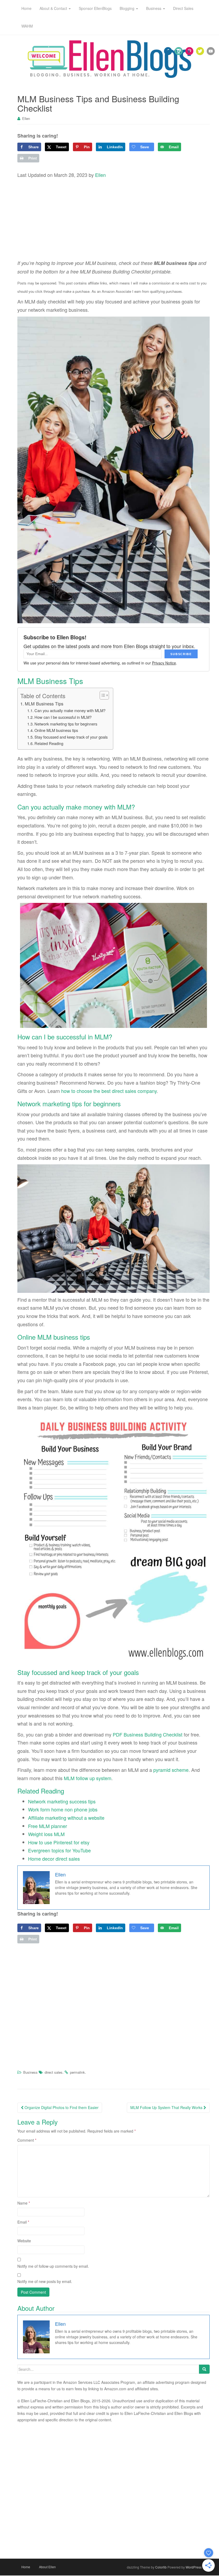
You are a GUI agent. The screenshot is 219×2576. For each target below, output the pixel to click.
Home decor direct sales (54, 1859)
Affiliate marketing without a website (66, 1818)
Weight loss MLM (46, 1834)
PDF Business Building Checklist (148, 1734)
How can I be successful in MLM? (63, 717)
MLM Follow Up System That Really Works (167, 2107)
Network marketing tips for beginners (66, 724)
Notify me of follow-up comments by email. (53, 2266)
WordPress (194, 2567)
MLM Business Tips (44, 704)
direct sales (54, 2072)
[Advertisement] (114, 219)
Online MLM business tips (56, 730)
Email (23, 2222)
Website (24, 2241)
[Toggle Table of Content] (102, 695)
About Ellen (47, 2567)
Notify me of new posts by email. (45, 2281)
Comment (27, 2140)
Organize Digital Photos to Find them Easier (61, 2107)
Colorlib (161, 2567)
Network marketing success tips (62, 1801)
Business (30, 2072)
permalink (77, 2072)
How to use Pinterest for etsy (59, 1842)
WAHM (27, 26)
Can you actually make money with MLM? (70, 710)
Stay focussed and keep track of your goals (71, 737)
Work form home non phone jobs (63, 1809)
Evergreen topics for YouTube (59, 1850)
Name (24, 2203)
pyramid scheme (171, 1770)
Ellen (26, 118)
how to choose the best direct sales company (109, 1091)
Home (26, 2567)
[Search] (204, 2369)
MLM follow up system (88, 1778)
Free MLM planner (48, 1826)
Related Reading (49, 743)
